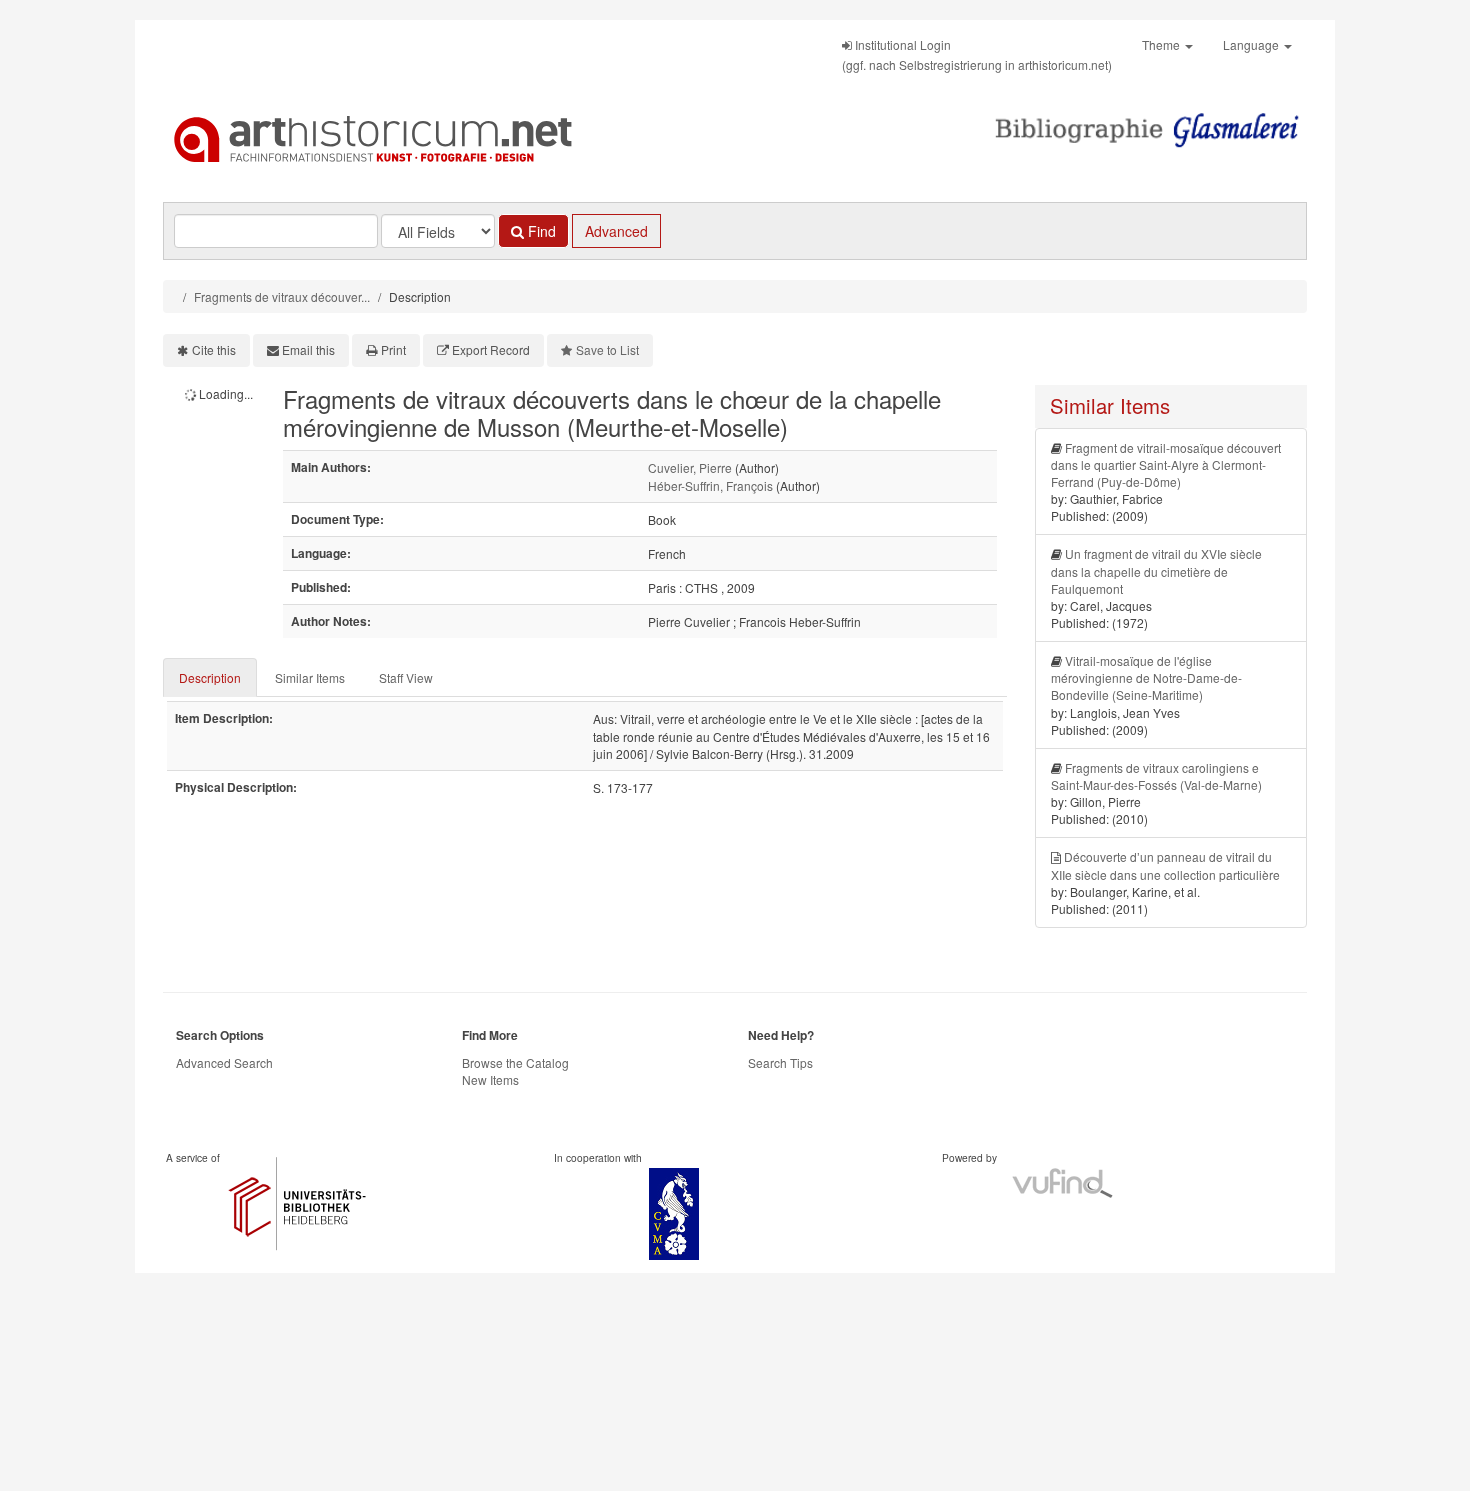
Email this (308, 349)
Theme (1162, 44)
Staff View (406, 677)
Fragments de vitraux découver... (282, 296)
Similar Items (310, 677)
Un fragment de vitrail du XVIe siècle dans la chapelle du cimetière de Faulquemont (1156, 570)
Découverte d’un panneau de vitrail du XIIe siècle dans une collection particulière (1165, 865)
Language (1252, 44)
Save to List (607, 349)
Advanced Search (224, 1062)
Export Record (491, 349)
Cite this (214, 349)
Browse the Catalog (515, 1062)
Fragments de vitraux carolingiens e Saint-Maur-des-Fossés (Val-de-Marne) (1156, 776)
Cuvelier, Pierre (690, 467)
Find (540, 231)
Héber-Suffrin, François (710, 485)
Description (210, 677)
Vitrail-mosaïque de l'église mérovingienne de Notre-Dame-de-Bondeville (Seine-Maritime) (1146, 677)
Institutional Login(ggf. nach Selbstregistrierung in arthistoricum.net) (977, 54)
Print (393, 349)
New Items (490, 1079)
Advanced (616, 231)
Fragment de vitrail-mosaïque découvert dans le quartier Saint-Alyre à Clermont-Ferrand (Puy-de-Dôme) (1166, 464)
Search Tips (780, 1062)
